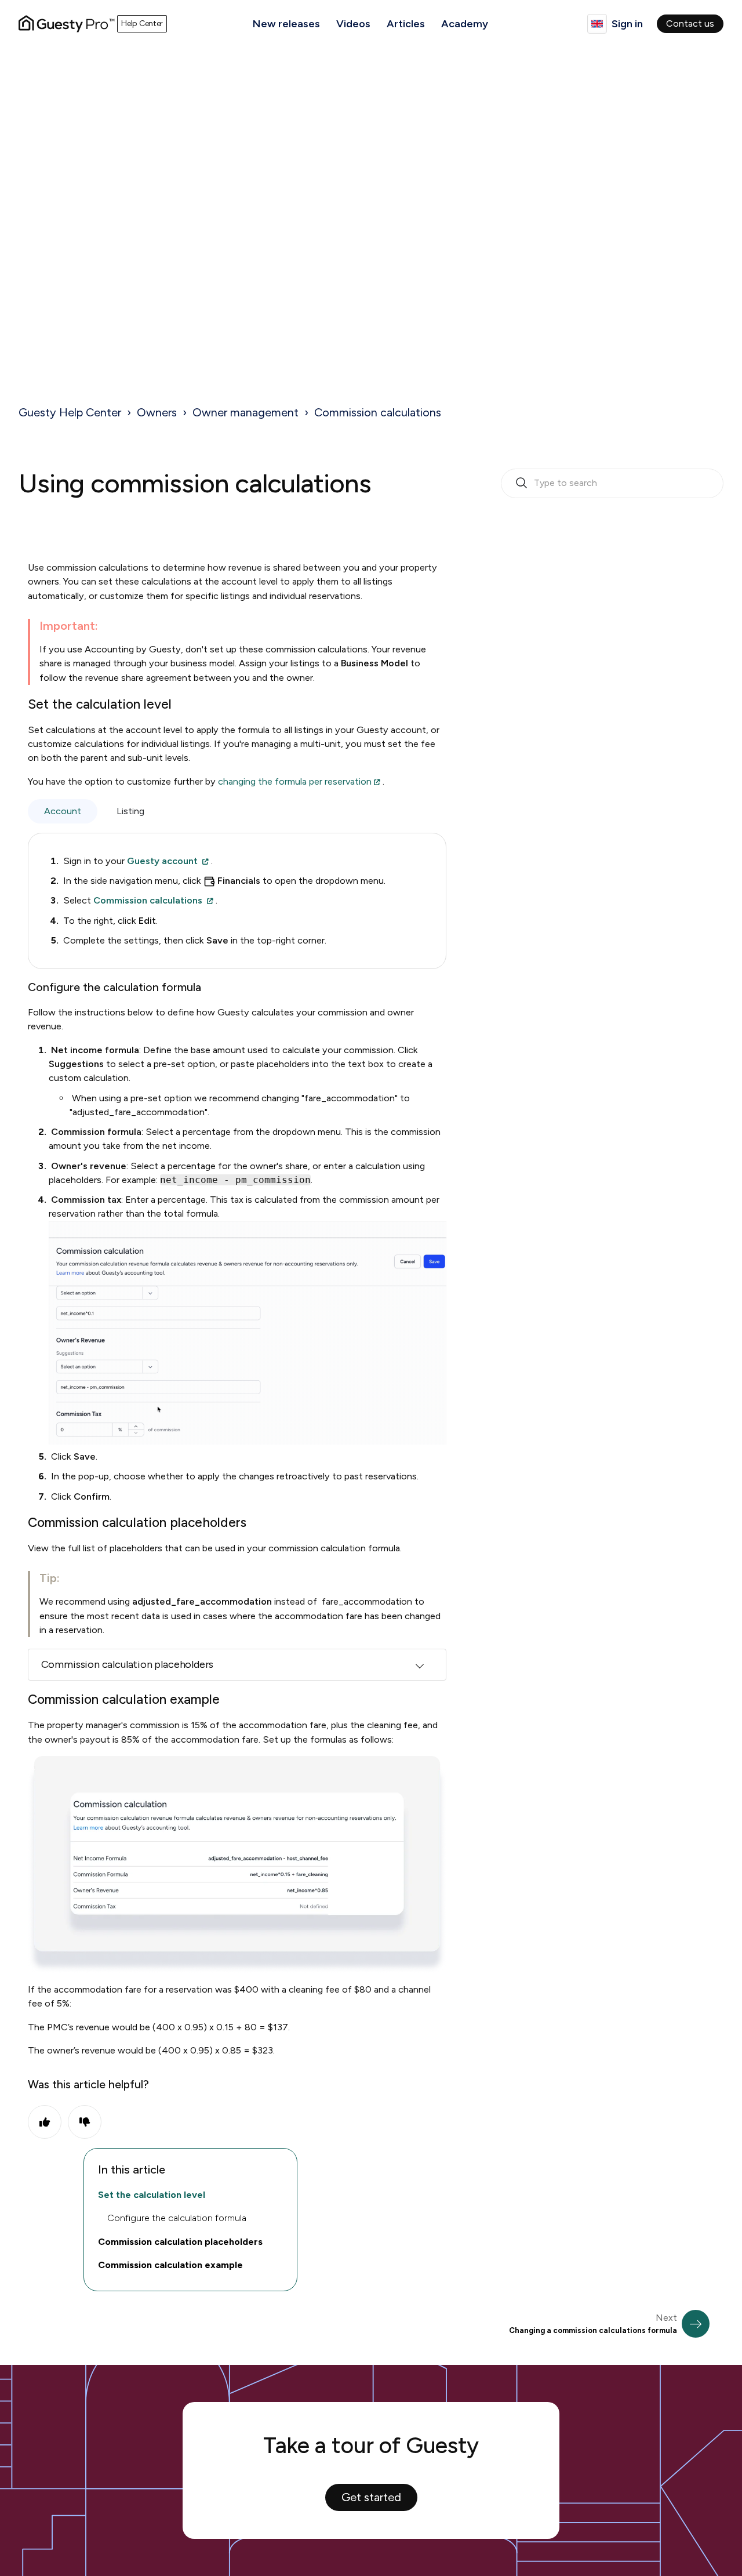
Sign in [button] (627, 24)
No (85, 2122)
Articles (406, 24)
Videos (353, 24)
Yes (45, 2122)
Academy (465, 24)
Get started (371, 2497)
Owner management (245, 412)
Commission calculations (378, 412)
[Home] (67, 24)
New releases (286, 24)
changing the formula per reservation (295, 781)
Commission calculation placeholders (128, 1664)
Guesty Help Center (70, 412)
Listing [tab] (130, 811)
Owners (157, 412)
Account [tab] (63, 811)
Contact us (690, 23)
